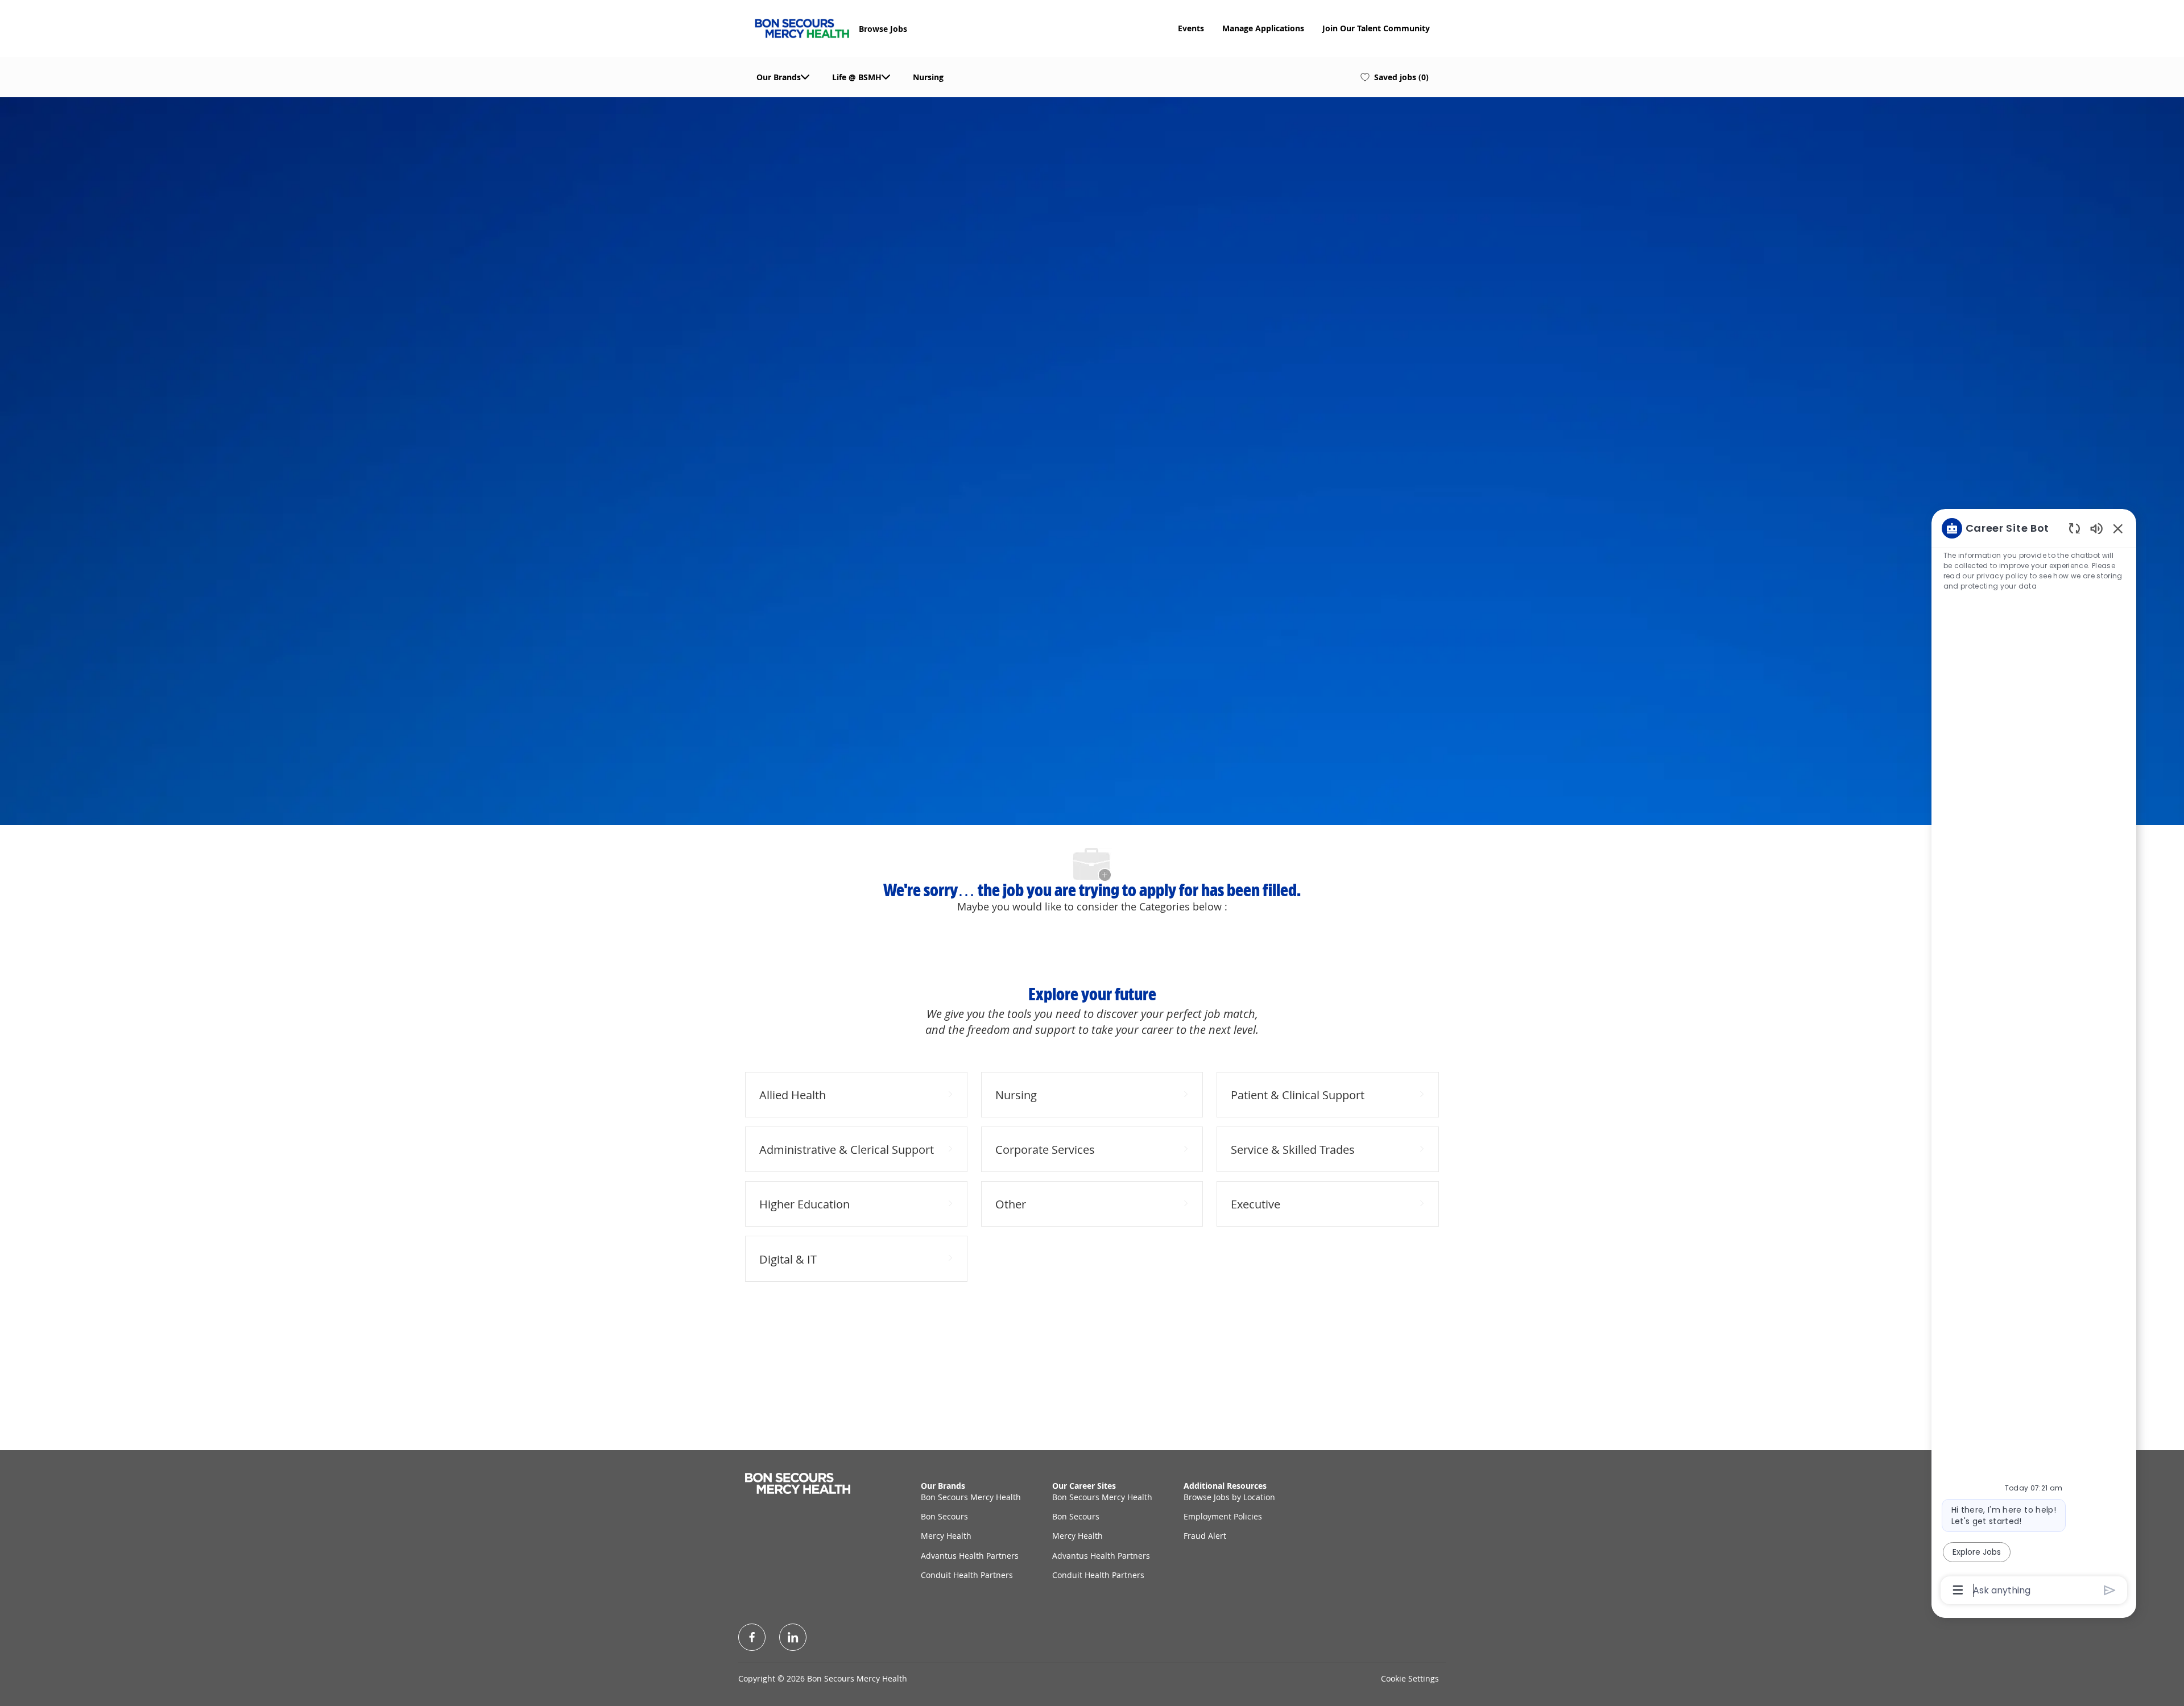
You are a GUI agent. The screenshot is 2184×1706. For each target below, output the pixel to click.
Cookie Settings (1410, 1678)
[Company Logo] (802, 27)
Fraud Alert (1205, 1536)
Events (1191, 28)
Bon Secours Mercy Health (971, 1497)
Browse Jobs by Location (1229, 1497)
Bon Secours (944, 1516)
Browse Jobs (883, 29)
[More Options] (1958, 1590)
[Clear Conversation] (2075, 528)
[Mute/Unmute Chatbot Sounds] (2096, 528)
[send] (2110, 1590)
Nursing (928, 77)
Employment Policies (1223, 1516)
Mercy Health (946, 1536)
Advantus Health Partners (970, 1556)
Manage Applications (1263, 28)
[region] (2034, 1058)
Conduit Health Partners (967, 1575)
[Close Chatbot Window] (2118, 528)
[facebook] (752, 1637)
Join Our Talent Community (1376, 28)
